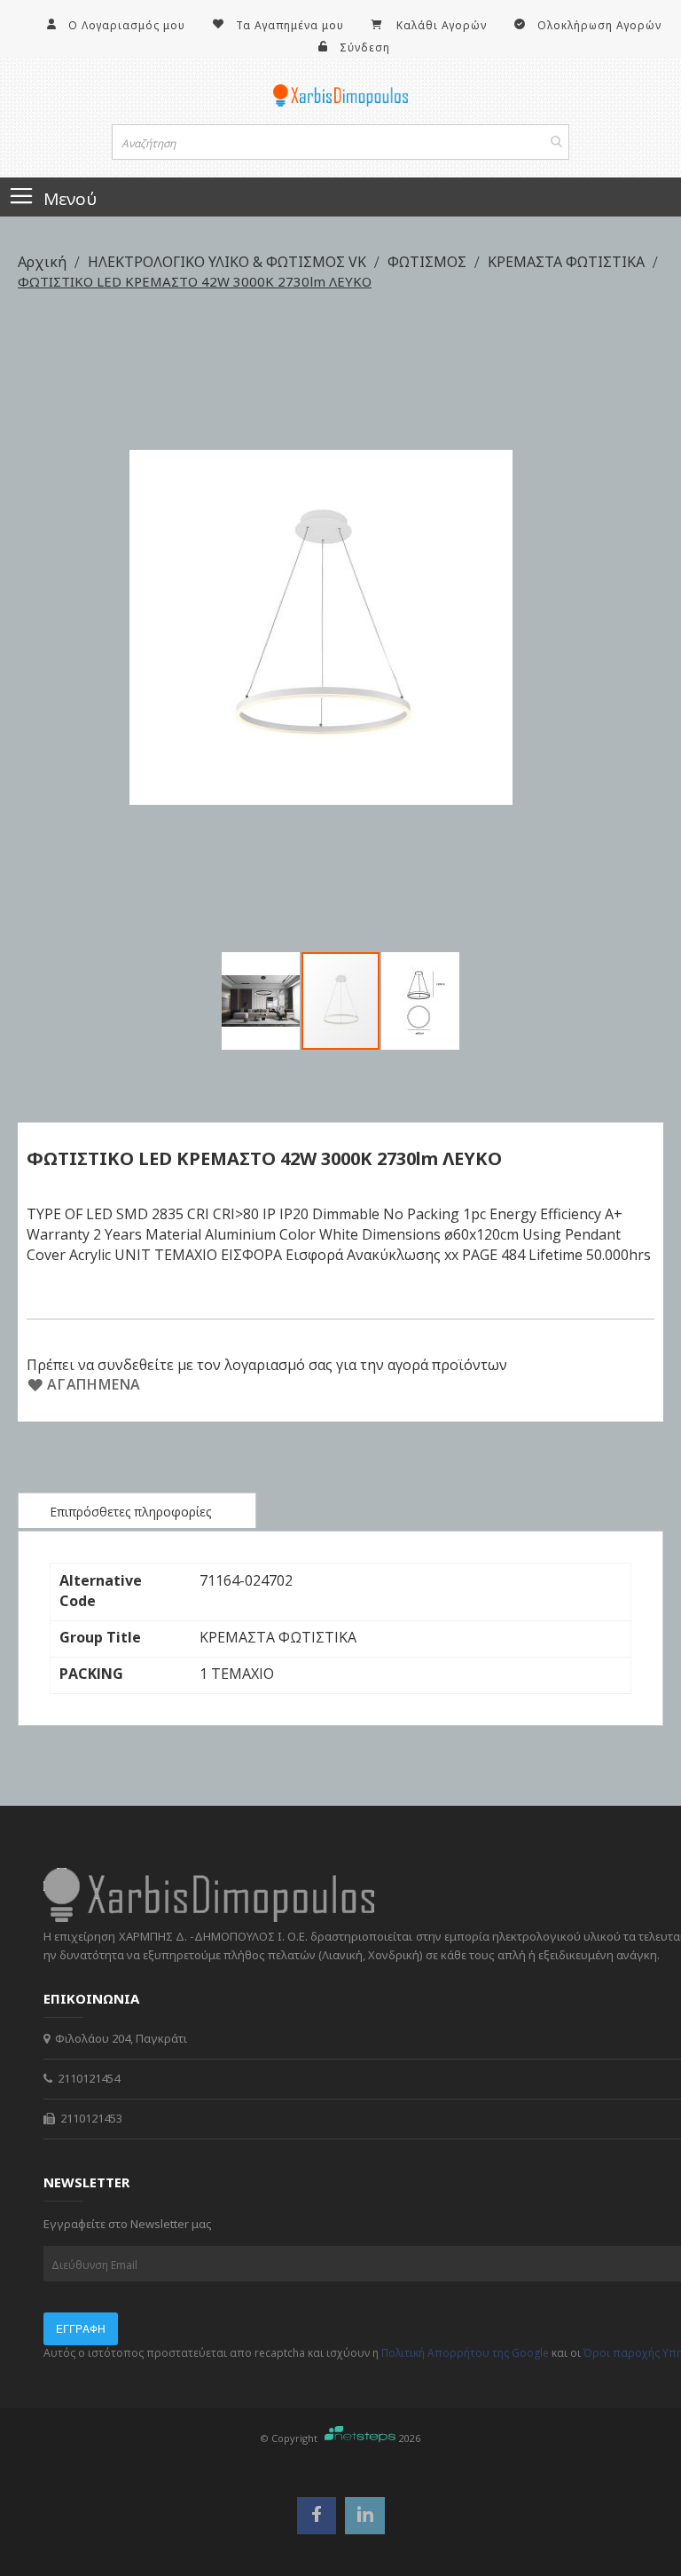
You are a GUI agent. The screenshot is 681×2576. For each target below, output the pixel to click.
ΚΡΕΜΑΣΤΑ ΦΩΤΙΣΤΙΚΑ (568, 262)
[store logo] (340, 95)
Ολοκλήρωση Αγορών (599, 25)
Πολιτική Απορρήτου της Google (465, 2353)
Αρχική (44, 262)
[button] (262, 1001)
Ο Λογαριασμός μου (127, 25)
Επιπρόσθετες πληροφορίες (130, 1512)
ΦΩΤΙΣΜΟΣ (429, 262)
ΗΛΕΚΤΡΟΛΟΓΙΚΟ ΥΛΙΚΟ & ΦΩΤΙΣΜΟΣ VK (229, 262)
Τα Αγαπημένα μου (290, 25)
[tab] (137, 1510)
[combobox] (340, 142)
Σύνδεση (365, 47)
